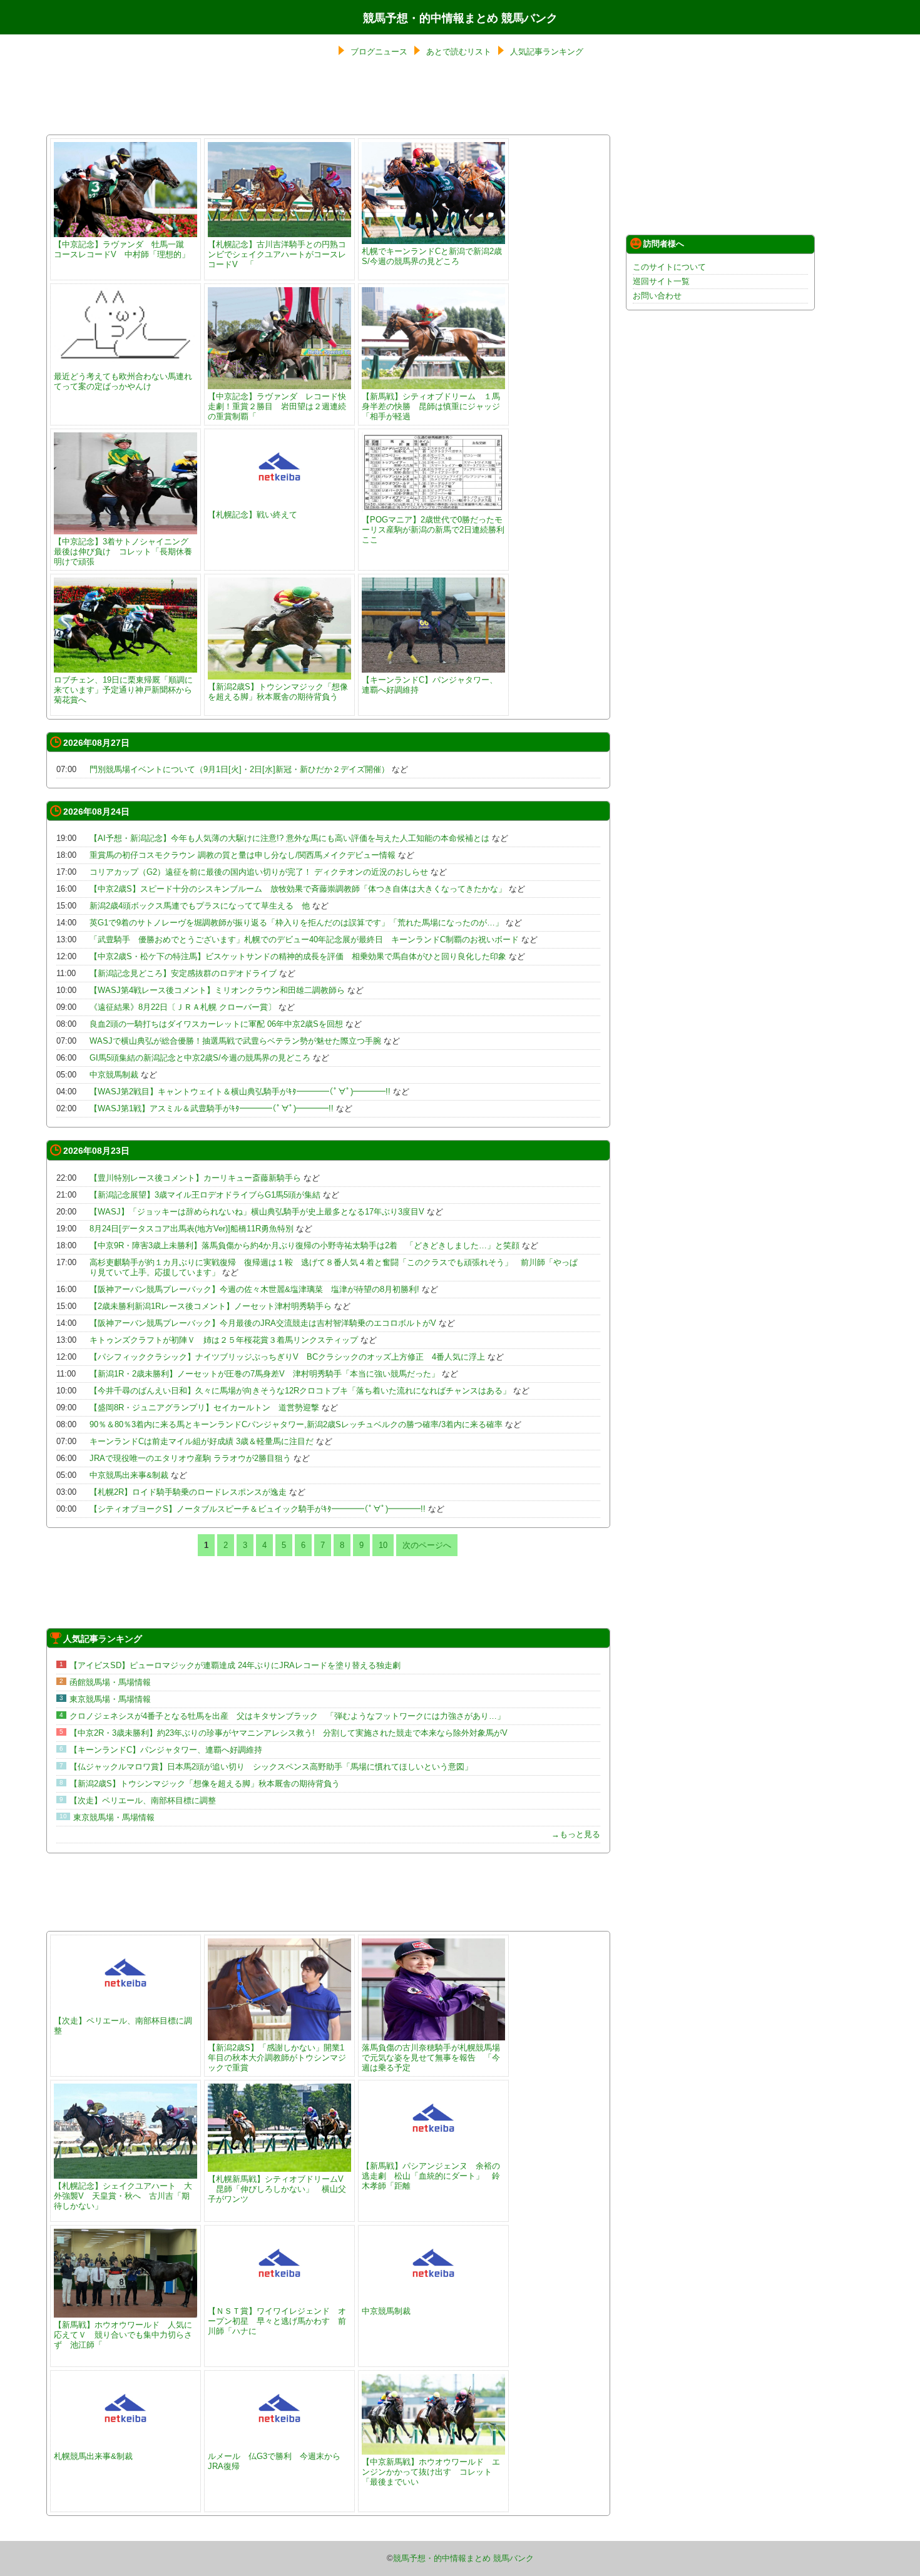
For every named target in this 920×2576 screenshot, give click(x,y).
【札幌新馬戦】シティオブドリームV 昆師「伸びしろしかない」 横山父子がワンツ (277, 2189)
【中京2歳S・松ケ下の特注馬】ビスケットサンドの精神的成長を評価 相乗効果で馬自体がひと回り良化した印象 (298, 956)
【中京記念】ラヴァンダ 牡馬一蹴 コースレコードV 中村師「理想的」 (123, 249)
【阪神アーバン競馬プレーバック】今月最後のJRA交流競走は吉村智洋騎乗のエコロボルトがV (263, 1323)
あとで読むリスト (459, 52)
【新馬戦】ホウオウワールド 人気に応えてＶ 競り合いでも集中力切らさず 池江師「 (123, 2335)
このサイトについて (669, 267)
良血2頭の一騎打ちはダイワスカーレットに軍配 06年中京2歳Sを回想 (216, 1024)
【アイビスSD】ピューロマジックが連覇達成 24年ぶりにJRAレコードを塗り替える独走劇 (235, 1665)
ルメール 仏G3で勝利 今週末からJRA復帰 (274, 2461)
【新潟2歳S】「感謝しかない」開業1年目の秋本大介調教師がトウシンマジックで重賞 (277, 2058)
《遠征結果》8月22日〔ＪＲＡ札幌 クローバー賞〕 (183, 1007)
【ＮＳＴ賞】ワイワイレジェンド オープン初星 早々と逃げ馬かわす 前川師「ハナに (277, 2321)
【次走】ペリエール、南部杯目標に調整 (143, 1800)
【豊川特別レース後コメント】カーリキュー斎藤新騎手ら (195, 1178)
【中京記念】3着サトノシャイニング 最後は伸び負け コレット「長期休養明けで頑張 (125, 552)
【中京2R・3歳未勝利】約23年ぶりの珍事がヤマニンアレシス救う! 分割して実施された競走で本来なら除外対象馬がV (289, 1733)
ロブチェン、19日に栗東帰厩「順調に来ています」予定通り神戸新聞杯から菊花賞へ (123, 690)
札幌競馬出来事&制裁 (93, 2456)
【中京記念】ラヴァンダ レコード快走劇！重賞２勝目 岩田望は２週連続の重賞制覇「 (277, 406)
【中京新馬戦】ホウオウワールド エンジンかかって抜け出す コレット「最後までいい (431, 2472)
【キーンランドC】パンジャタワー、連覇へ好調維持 (430, 685)
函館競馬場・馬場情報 (110, 1682)
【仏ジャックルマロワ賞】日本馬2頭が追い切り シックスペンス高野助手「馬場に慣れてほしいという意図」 (271, 1767)
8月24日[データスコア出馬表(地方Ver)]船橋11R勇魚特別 (192, 1229)
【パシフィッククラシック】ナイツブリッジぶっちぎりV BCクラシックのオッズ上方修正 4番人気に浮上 (287, 1357)
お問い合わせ (657, 296)
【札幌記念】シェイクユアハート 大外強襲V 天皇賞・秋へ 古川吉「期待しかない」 (123, 2196)
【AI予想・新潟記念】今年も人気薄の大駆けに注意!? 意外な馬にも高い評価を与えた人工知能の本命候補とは (289, 838)
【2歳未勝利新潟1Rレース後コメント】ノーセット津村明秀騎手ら (211, 1306)
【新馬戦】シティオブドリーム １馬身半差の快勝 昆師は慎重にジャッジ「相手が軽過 (431, 406)
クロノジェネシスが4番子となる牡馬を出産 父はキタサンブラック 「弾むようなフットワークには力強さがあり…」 (287, 1716)
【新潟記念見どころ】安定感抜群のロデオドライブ (183, 973)
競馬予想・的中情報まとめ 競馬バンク (460, 18)
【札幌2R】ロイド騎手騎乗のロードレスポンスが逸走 (188, 1492)
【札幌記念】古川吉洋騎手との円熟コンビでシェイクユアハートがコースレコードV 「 (277, 254)
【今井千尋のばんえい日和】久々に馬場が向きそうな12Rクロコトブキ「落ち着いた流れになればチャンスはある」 (300, 1391)
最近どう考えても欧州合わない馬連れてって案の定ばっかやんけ (123, 381)
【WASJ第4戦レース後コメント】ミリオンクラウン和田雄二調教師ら (217, 990)
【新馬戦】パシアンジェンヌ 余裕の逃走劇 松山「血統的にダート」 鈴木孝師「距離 (431, 2176)
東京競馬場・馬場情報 (110, 1699)
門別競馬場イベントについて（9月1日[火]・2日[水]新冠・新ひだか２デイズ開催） (239, 769)
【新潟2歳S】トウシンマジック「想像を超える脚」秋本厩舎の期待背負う (278, 692)
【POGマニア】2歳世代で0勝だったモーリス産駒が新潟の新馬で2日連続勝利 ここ (437, 530)
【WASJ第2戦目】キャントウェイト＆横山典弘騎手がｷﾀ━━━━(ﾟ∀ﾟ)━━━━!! (240, 1092)
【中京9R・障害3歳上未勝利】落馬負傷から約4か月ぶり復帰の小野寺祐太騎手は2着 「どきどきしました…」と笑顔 (304, 1245)
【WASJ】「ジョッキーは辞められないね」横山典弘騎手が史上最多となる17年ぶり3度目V (257, 1212)
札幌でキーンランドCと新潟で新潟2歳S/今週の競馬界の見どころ (432, 256)
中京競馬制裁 (114, 1075)
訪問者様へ (664, 244)
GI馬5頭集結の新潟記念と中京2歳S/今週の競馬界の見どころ (200, 1058)
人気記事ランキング (547, 52)
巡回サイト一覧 (661, 281)
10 (383, 1545)
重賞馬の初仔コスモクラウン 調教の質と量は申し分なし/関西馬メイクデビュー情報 (243, 855)
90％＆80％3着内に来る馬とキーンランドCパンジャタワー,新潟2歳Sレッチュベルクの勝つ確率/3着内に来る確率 (296, 1424)
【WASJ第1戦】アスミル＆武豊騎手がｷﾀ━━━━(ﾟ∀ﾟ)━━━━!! (212, 1108)
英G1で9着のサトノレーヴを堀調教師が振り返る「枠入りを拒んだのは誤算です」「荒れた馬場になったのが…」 (296, 923)
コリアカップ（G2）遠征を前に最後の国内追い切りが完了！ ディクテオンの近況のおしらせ (259, 872)
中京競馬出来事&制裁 (129, 1475)
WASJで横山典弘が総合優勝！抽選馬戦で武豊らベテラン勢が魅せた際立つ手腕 (235, 1041)
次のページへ (427, 1545)
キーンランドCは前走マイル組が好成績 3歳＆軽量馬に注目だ (202, 1441)
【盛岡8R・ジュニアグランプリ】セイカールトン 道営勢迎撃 (204, 1408)
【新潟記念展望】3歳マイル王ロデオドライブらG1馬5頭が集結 (205, 1195)
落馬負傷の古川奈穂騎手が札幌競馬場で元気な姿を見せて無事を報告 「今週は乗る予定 (431, 2058)
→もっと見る (576, 1834)
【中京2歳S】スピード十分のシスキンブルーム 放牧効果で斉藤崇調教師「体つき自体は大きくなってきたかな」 (298, 889)
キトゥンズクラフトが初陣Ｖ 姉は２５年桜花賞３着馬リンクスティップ (224, 1340)
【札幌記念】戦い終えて (253, 515)
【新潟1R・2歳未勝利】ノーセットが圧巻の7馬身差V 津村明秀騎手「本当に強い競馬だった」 (264, 1374)
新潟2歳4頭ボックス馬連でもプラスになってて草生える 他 (200, 906)
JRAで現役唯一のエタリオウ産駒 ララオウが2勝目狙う (190, 1458)
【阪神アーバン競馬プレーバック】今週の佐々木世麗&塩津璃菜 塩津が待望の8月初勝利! (254, 1289)
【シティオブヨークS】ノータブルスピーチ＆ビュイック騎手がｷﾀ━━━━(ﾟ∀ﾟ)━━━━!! (258, 1509)
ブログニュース (379, 52)
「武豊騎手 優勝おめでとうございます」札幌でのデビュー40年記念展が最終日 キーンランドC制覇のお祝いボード (304, 939)
